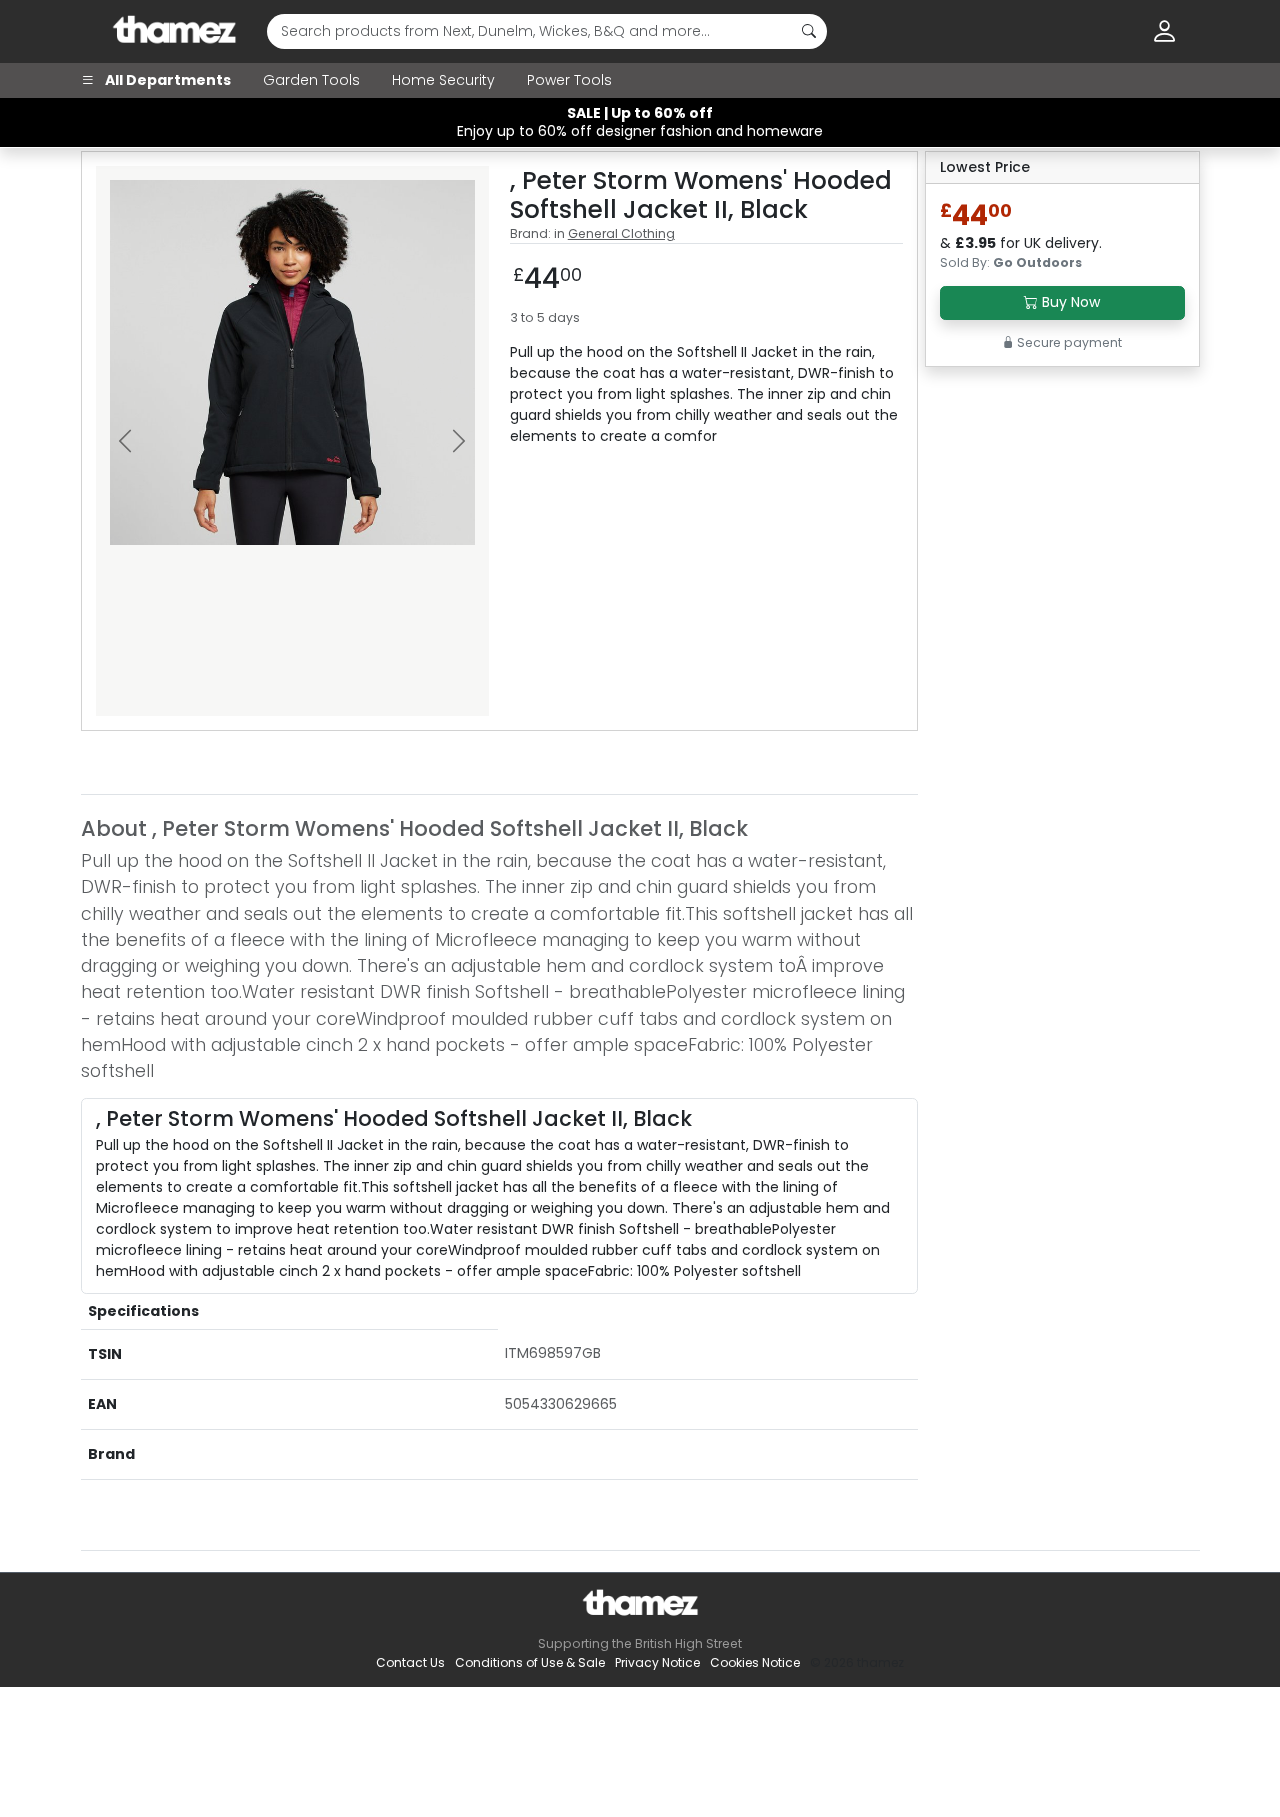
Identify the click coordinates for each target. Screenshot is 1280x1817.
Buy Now (1069, 302)
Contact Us (410, 1662)
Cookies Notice (755, 1662)
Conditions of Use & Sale (530, 1662)
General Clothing (621, 233)
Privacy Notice (657, 1662)
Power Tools (569, 80)
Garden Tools (311, 80)
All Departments (166, 80)
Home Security (443, 80)
